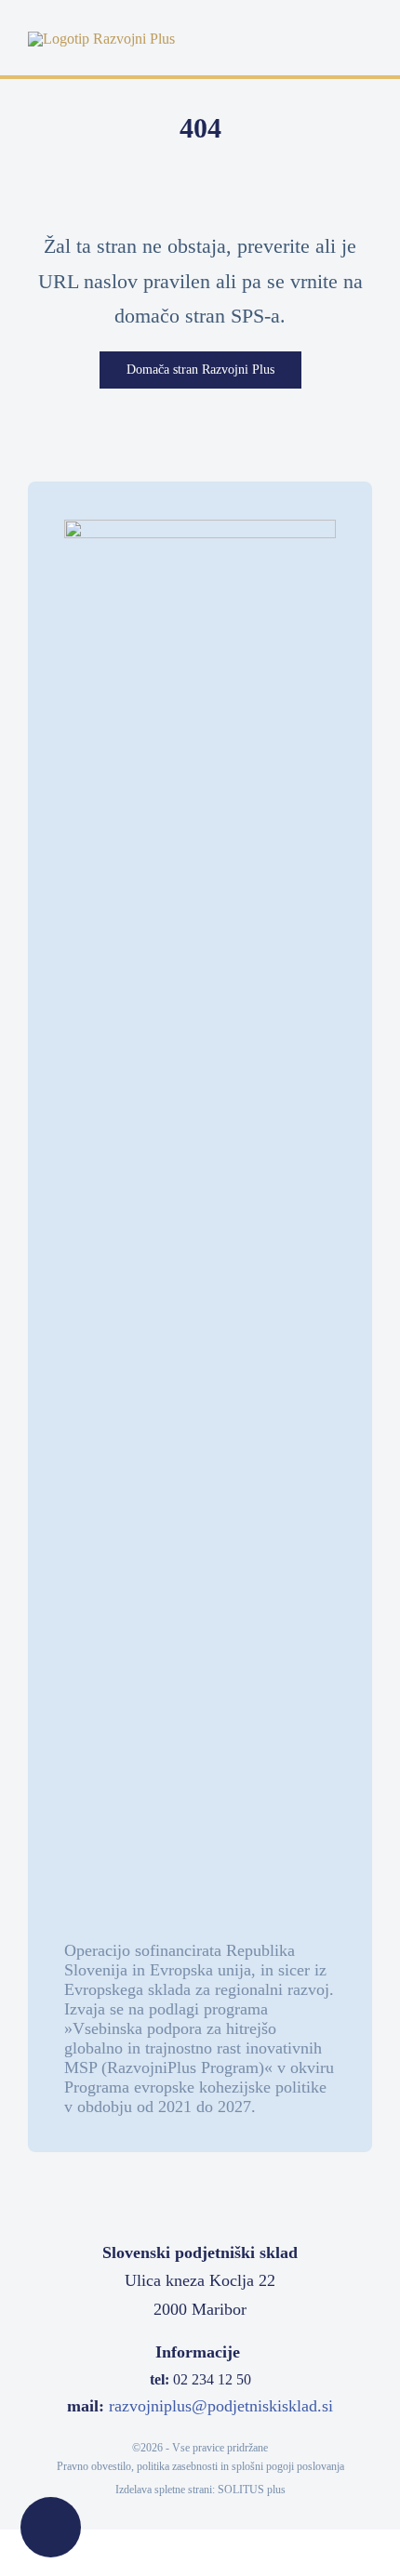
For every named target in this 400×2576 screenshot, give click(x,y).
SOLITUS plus (252, 2490)
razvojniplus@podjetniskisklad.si (221, 2406)
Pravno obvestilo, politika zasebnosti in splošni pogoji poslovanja (200, 2466)
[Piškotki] (51, 2527)
